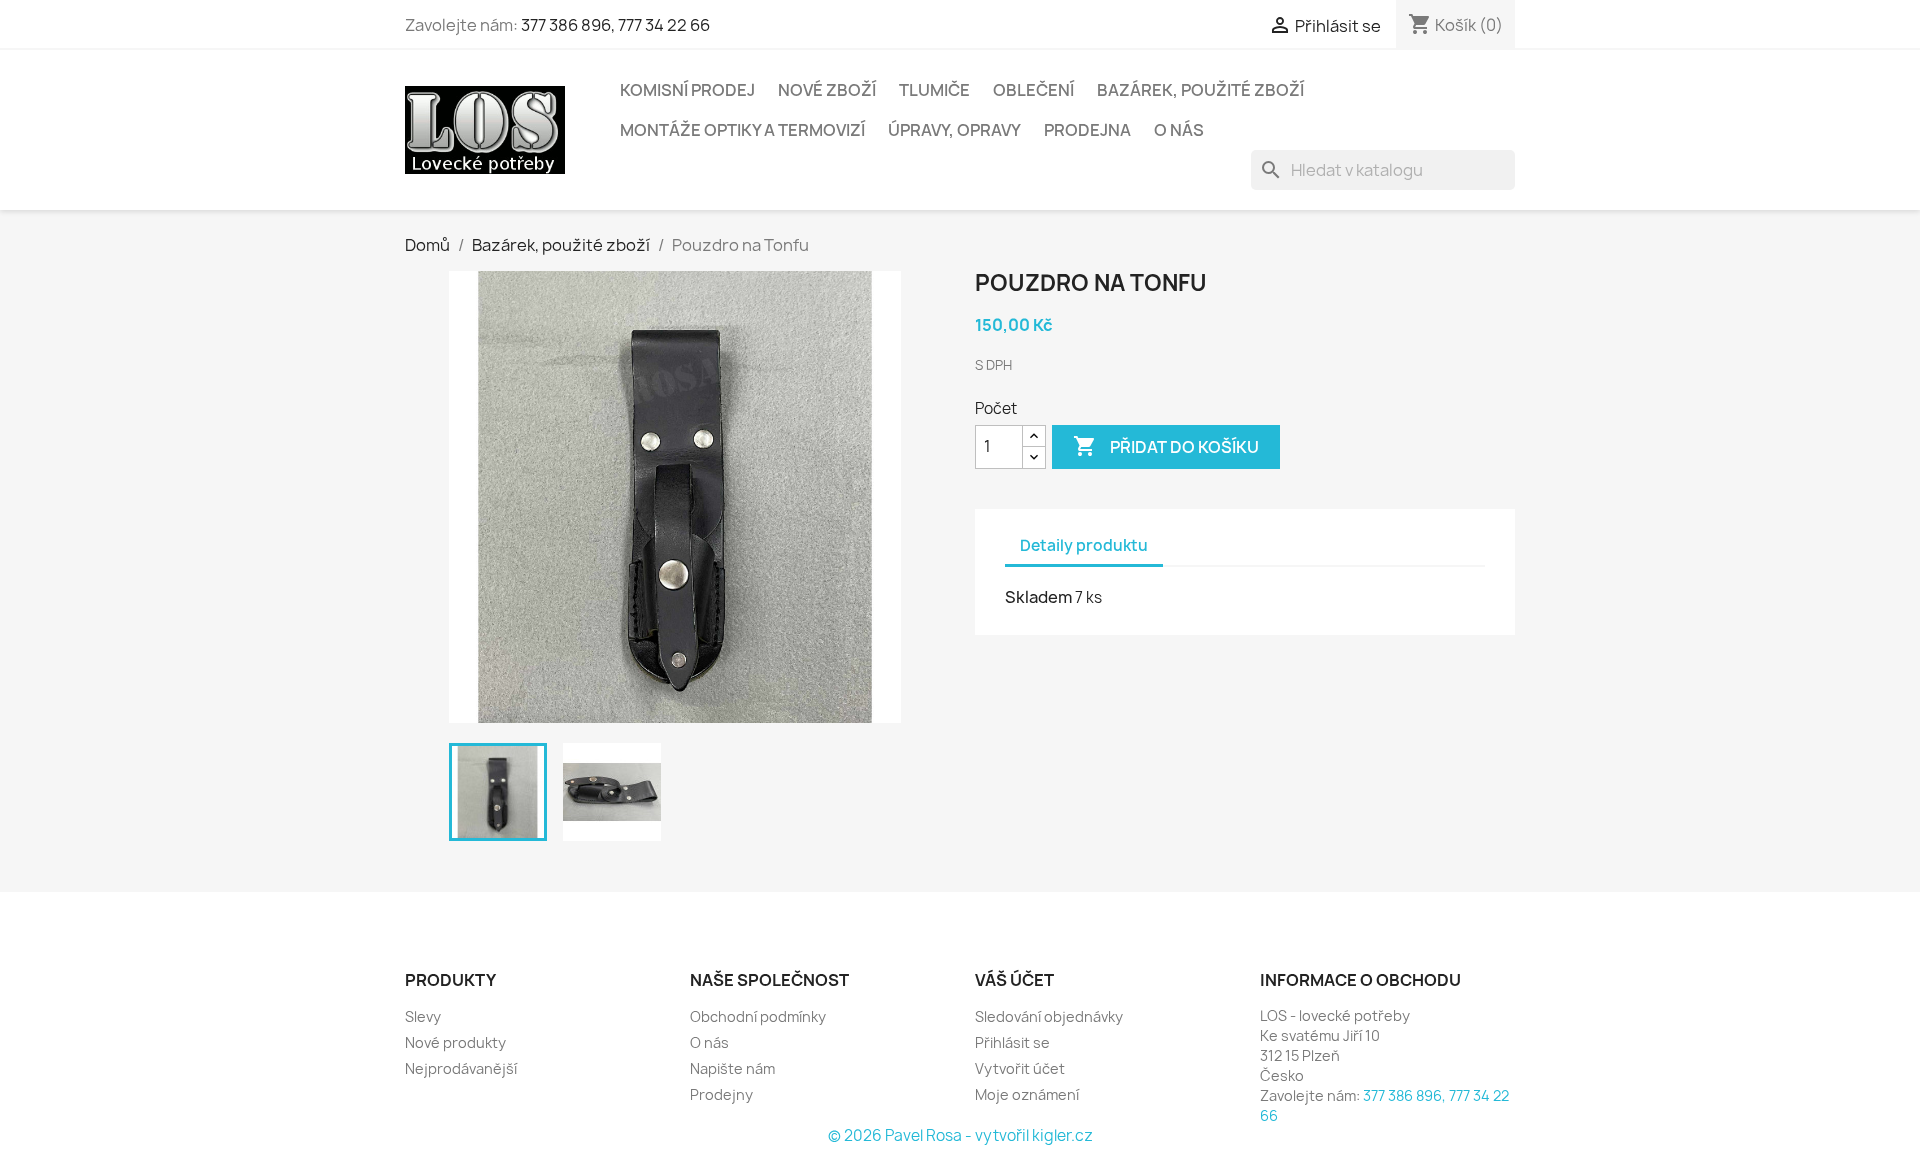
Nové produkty (455, 1042)
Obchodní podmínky (758, 1016)
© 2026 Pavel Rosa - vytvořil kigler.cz (960, 1135)
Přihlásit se (1012, 1042)
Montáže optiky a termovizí (742, 130)
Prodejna (1087, 130)
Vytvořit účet (1020, 1068)
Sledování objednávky (1049, 1016)
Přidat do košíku (1166, 446)
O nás (1179, 130)
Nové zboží (827, 90)
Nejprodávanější (461, 1068)
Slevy (423, 1016)
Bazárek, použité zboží (1200, 90)
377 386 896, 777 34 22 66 (615, 25)
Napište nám (732, 1068)
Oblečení (1033, 90)
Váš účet (1014, 980)
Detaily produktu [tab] (1084, 545)
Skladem (1038, 597)
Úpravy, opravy (954, 130)
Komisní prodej (687, 90)
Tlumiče (934, 90)
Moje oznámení (1027, 1094)
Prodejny (721, 1094)
